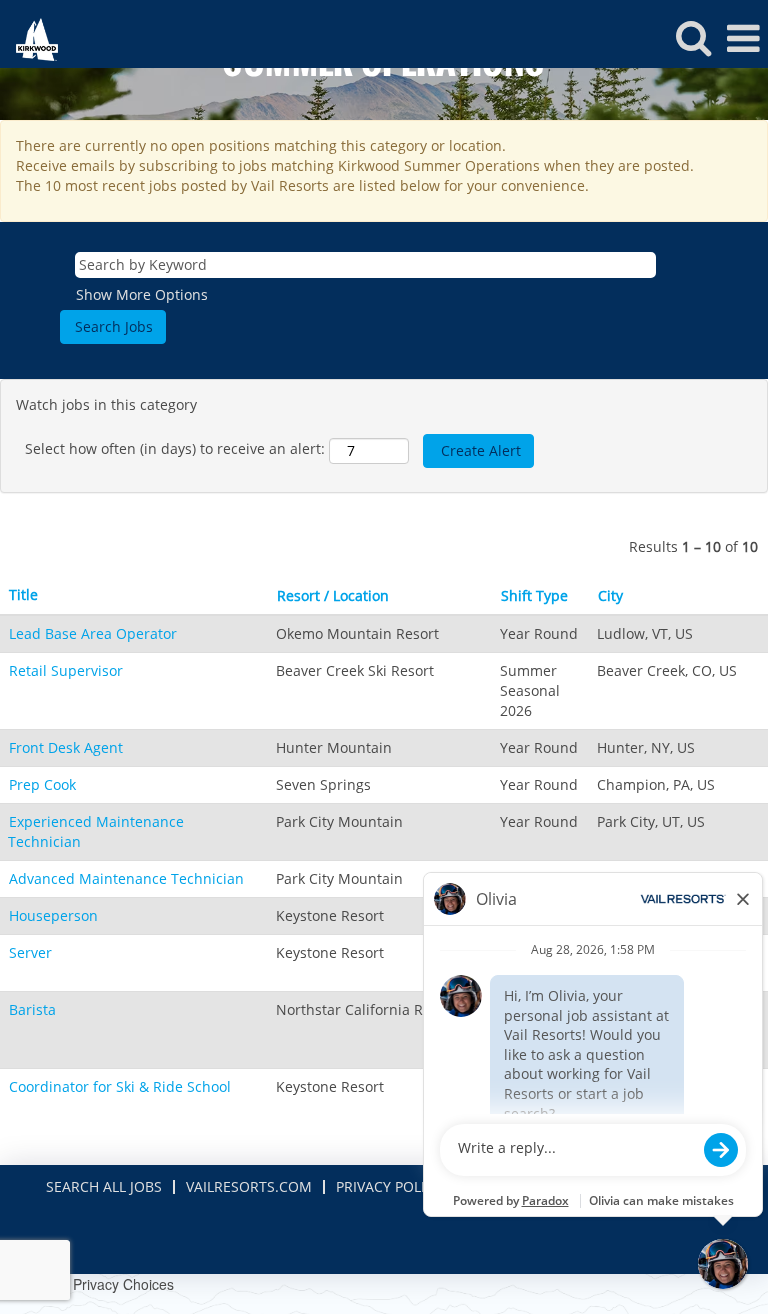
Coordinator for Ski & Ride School (120, 1086)
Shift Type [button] (534, 595)
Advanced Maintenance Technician (126, 878)
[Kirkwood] (29, 37)
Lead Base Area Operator (93, 633)
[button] (743, 38)
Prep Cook (42, 784)
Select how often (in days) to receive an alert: (175, 448)
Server (30, 952)
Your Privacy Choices (107, 1284)
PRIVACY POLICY (389, 1186)
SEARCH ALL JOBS (104, 1186)
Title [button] (23, 594)
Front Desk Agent (66, 747)
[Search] (693, 37)
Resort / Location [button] (333, 595)
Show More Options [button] (142, 294)
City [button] (610, 595)
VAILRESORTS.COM (249, 1186)
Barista (32, 1009)
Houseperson (53, 915)
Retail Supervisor (66, 670)
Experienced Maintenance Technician (96, 831)
